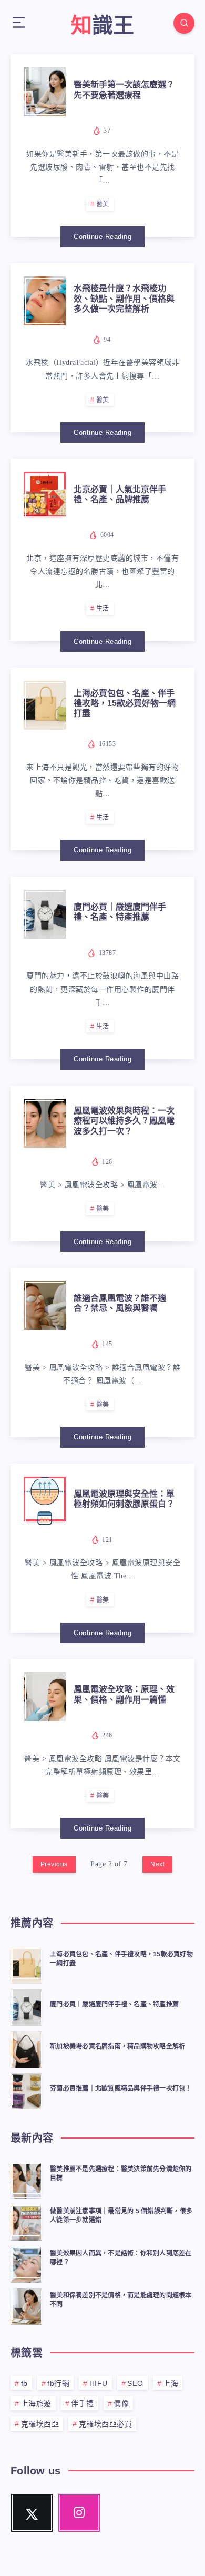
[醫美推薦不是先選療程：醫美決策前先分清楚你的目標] (26, 2179)
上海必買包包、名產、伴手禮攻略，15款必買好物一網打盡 (125, 703)
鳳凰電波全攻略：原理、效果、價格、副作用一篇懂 (124, 1694)
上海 (171, 2383)
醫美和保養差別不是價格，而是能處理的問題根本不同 (121, 2300)
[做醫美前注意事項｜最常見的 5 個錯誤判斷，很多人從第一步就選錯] (26, 2221)
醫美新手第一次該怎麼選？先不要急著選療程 (124, 89)
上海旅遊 (36, 2403)
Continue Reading (102, 237)
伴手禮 (83, 2403)
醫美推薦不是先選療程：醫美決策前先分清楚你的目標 (121, 2174)
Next (157, 1864)
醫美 (103, 204)
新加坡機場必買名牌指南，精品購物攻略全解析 (117, 2046)
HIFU (99, 2383)
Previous (54, 1864)
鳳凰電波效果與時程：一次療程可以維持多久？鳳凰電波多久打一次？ (124, 1121)
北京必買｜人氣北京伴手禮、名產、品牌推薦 (120, 494)
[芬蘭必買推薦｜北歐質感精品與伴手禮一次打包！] (26, 2090)
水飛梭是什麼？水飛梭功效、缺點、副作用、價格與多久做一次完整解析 (124, 298)
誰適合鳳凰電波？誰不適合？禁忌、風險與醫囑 (120, 1303)
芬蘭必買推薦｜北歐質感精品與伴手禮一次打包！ (121, 2088)
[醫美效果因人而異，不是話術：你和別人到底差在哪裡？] (26, 2263)
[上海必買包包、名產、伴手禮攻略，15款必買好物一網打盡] (26, 1964)
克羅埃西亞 (40, 2424)
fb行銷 (58, 2383)
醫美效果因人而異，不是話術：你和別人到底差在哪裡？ (121, 2258)
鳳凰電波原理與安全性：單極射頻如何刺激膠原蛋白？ (124, 1499)
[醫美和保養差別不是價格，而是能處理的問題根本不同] (26, 2305)
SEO (135, 2383)
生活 (103, 609)
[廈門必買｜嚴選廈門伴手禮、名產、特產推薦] (26, 2006)
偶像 (121, 2403)
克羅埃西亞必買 (106, 2424)
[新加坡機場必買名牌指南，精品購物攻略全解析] (26, 2048)
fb (24, 2383)
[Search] (184, 23)
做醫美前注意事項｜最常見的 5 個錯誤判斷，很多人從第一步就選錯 (121, 2216)
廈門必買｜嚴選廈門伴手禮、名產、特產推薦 (120, 912)
